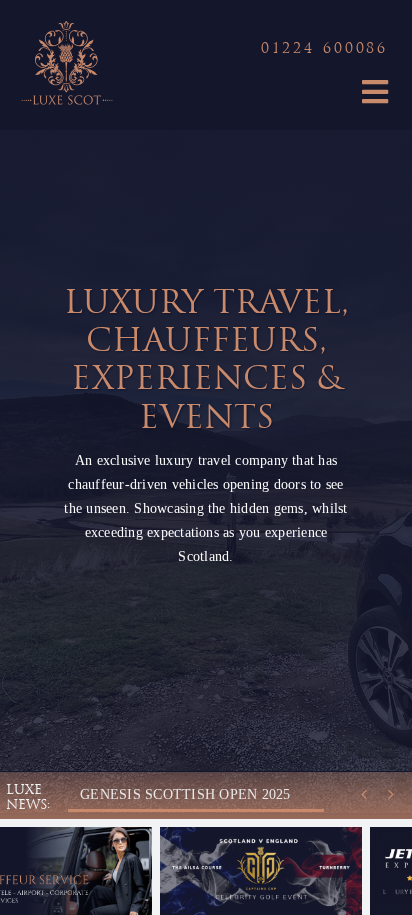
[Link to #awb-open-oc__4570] (375, 92)
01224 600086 (325, 49)
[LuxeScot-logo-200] (66, 22)
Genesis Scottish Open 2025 (185, 794)
